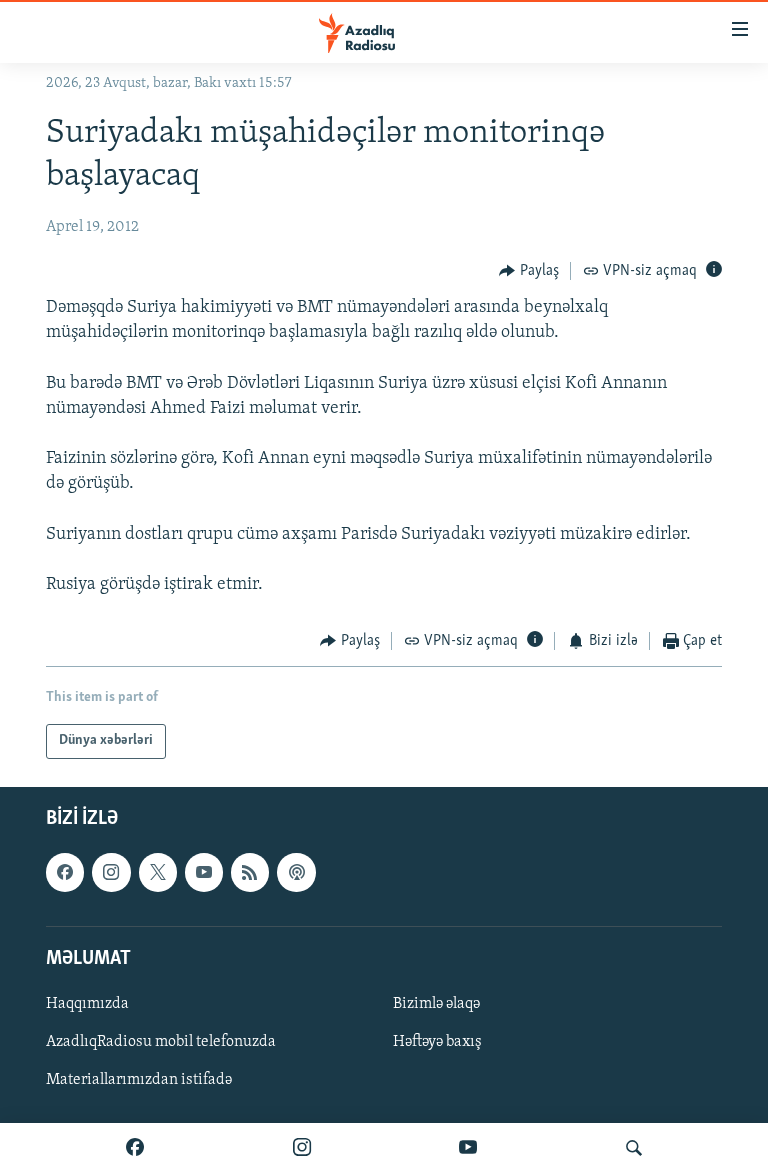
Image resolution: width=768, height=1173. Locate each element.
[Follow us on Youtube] (204, 872)
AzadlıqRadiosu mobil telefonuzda (161, 1042)
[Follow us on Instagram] (111, 872)
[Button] (529, 271)
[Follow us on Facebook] (65, 872)
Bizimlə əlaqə (436, 1004)
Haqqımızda (87, 1004)
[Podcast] (296, 872)
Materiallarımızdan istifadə (139, 1080)
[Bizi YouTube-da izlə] (468, 1148)
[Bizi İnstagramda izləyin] (302, 1148)
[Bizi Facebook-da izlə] (135, 1148)
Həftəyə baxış (437, 1042)
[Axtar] (634, 1148)
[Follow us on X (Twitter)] (158, 872)
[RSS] (250, 872)
